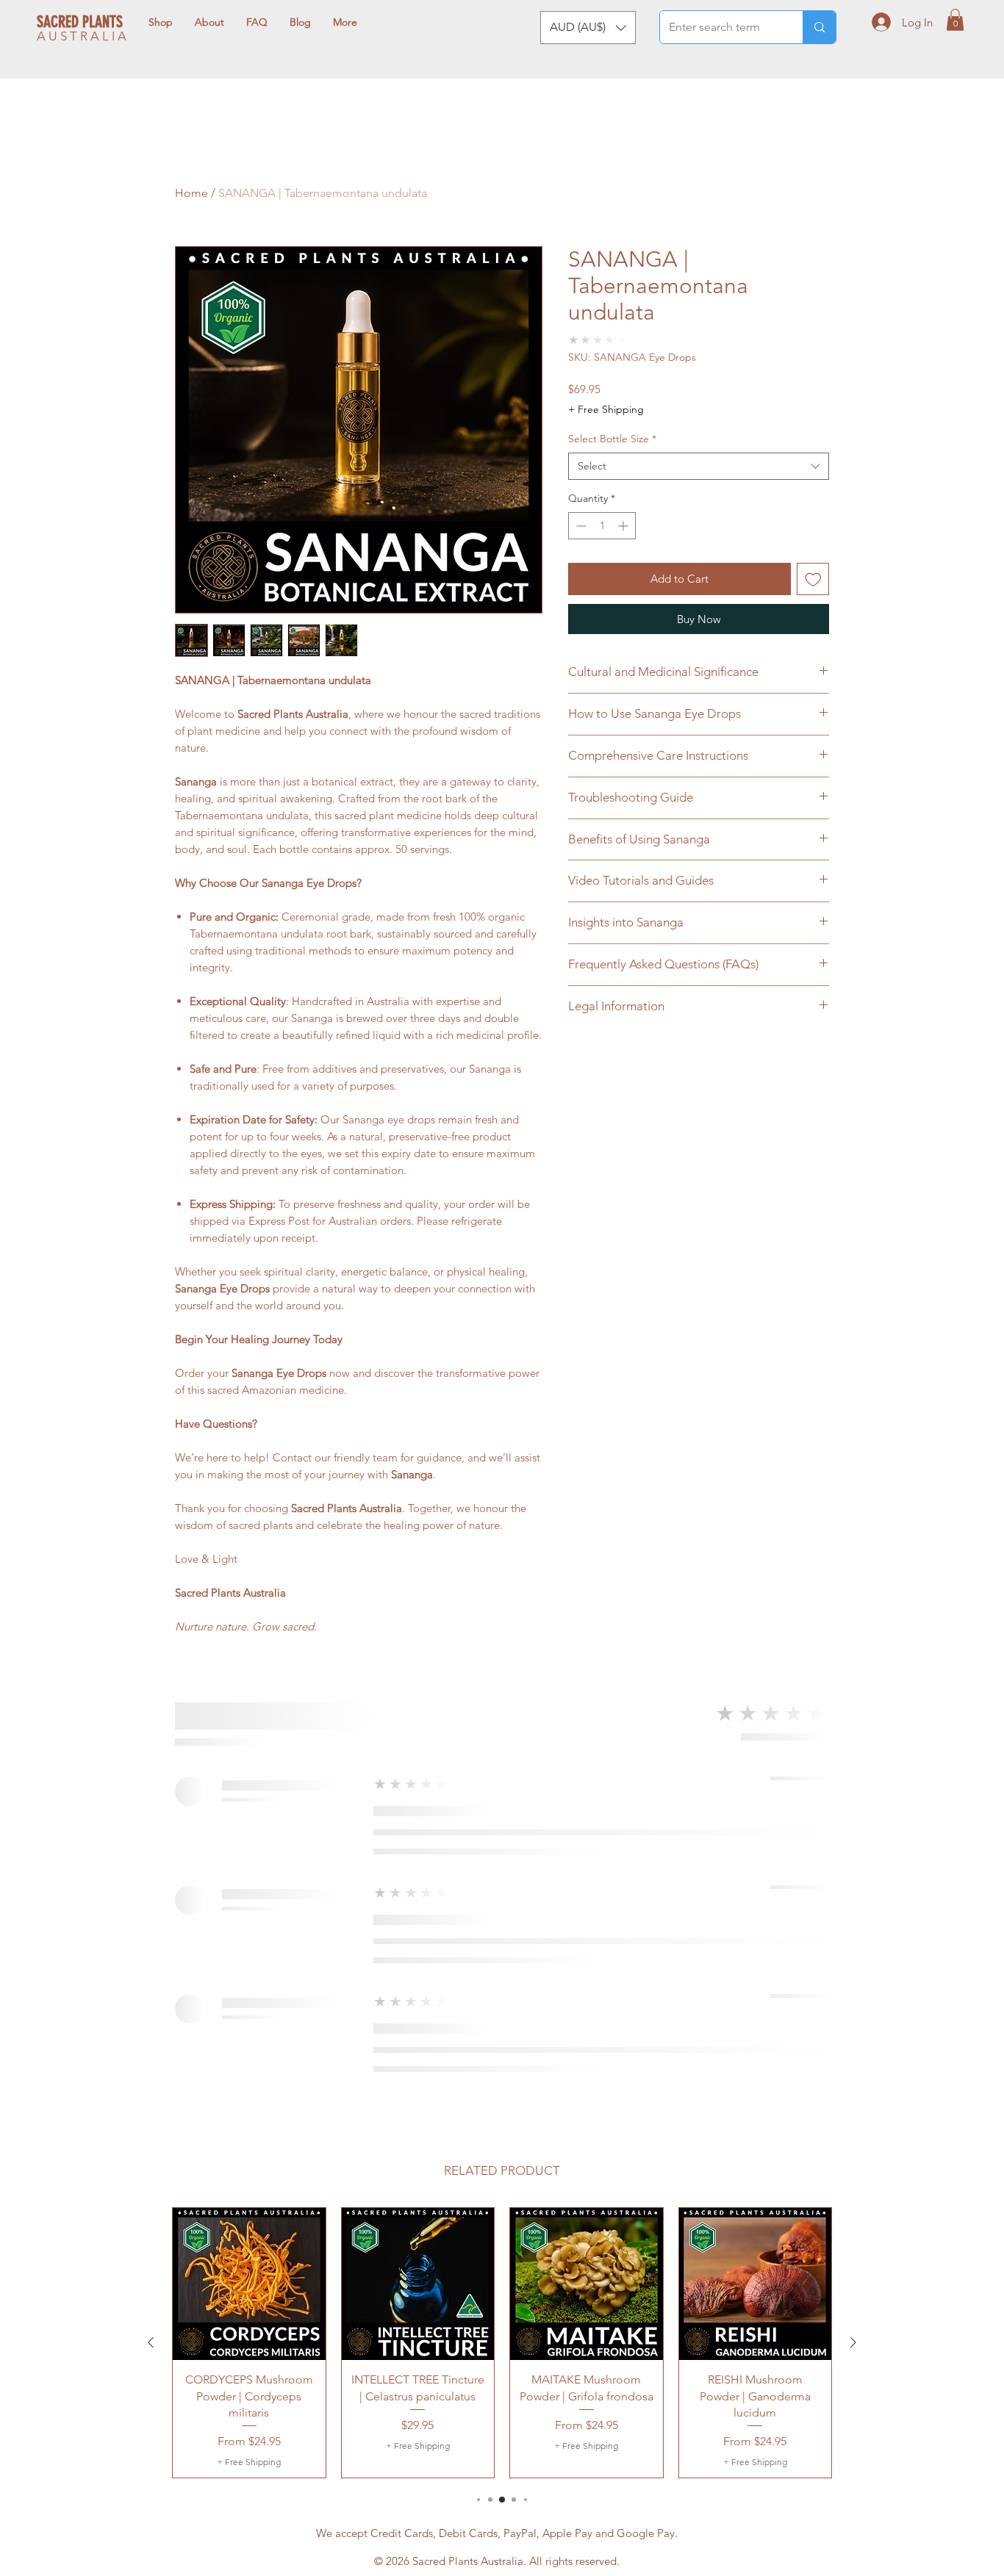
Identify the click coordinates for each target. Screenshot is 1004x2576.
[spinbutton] (602, 526)
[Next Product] (853, 2342)
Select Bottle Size (612, 439)
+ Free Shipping (606, 409)
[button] (588, 28)
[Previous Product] (151, 2342)
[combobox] (699, 467)
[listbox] (588, 28)
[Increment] (624, 526)
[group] (502, 2343)
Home (191, 193)
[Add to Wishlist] (813, 579)
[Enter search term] (819, 27)
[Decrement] (580, 526)
